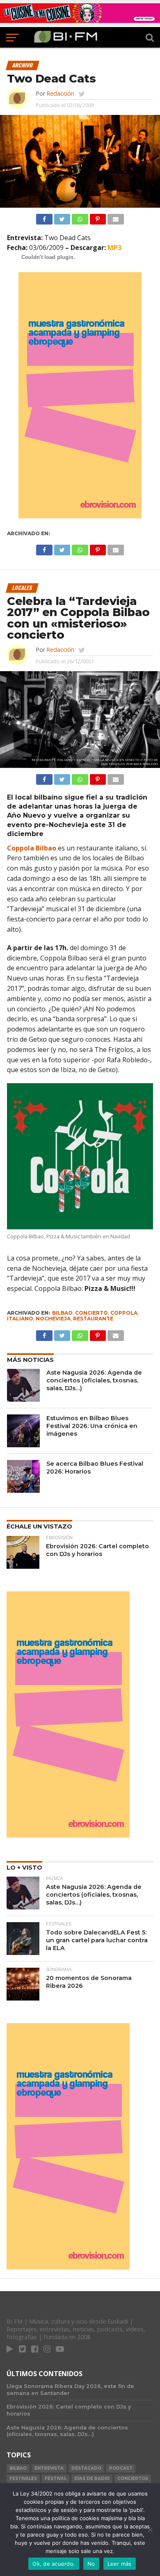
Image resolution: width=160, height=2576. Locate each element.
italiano (20, 1319)
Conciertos (133, 2479)
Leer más (120, 2564)
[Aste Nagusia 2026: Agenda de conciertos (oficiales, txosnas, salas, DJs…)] (23, 1385)
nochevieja (53, 1319)
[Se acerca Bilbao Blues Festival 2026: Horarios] (23, 1476)
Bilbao (62, 1313)
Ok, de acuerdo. (54, 2564)
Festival (56, 2479)
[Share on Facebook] (44, 217)
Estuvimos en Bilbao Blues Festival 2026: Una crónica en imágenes (92, 1426)
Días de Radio (92, 2479)
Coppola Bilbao (32, 848)
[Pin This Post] (98, 217)
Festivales (23, 2479)
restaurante (93, 1319)
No (91, 2564)
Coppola (124, 1313)
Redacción (60, 93)
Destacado (86, 2468)
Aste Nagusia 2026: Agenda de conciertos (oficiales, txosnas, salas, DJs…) (94, 1380)
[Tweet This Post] (62, 217)
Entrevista (49, 2468)
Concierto (91, 1313)
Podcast (121, 2468)
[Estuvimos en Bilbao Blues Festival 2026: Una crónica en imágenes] (23, 1431)
